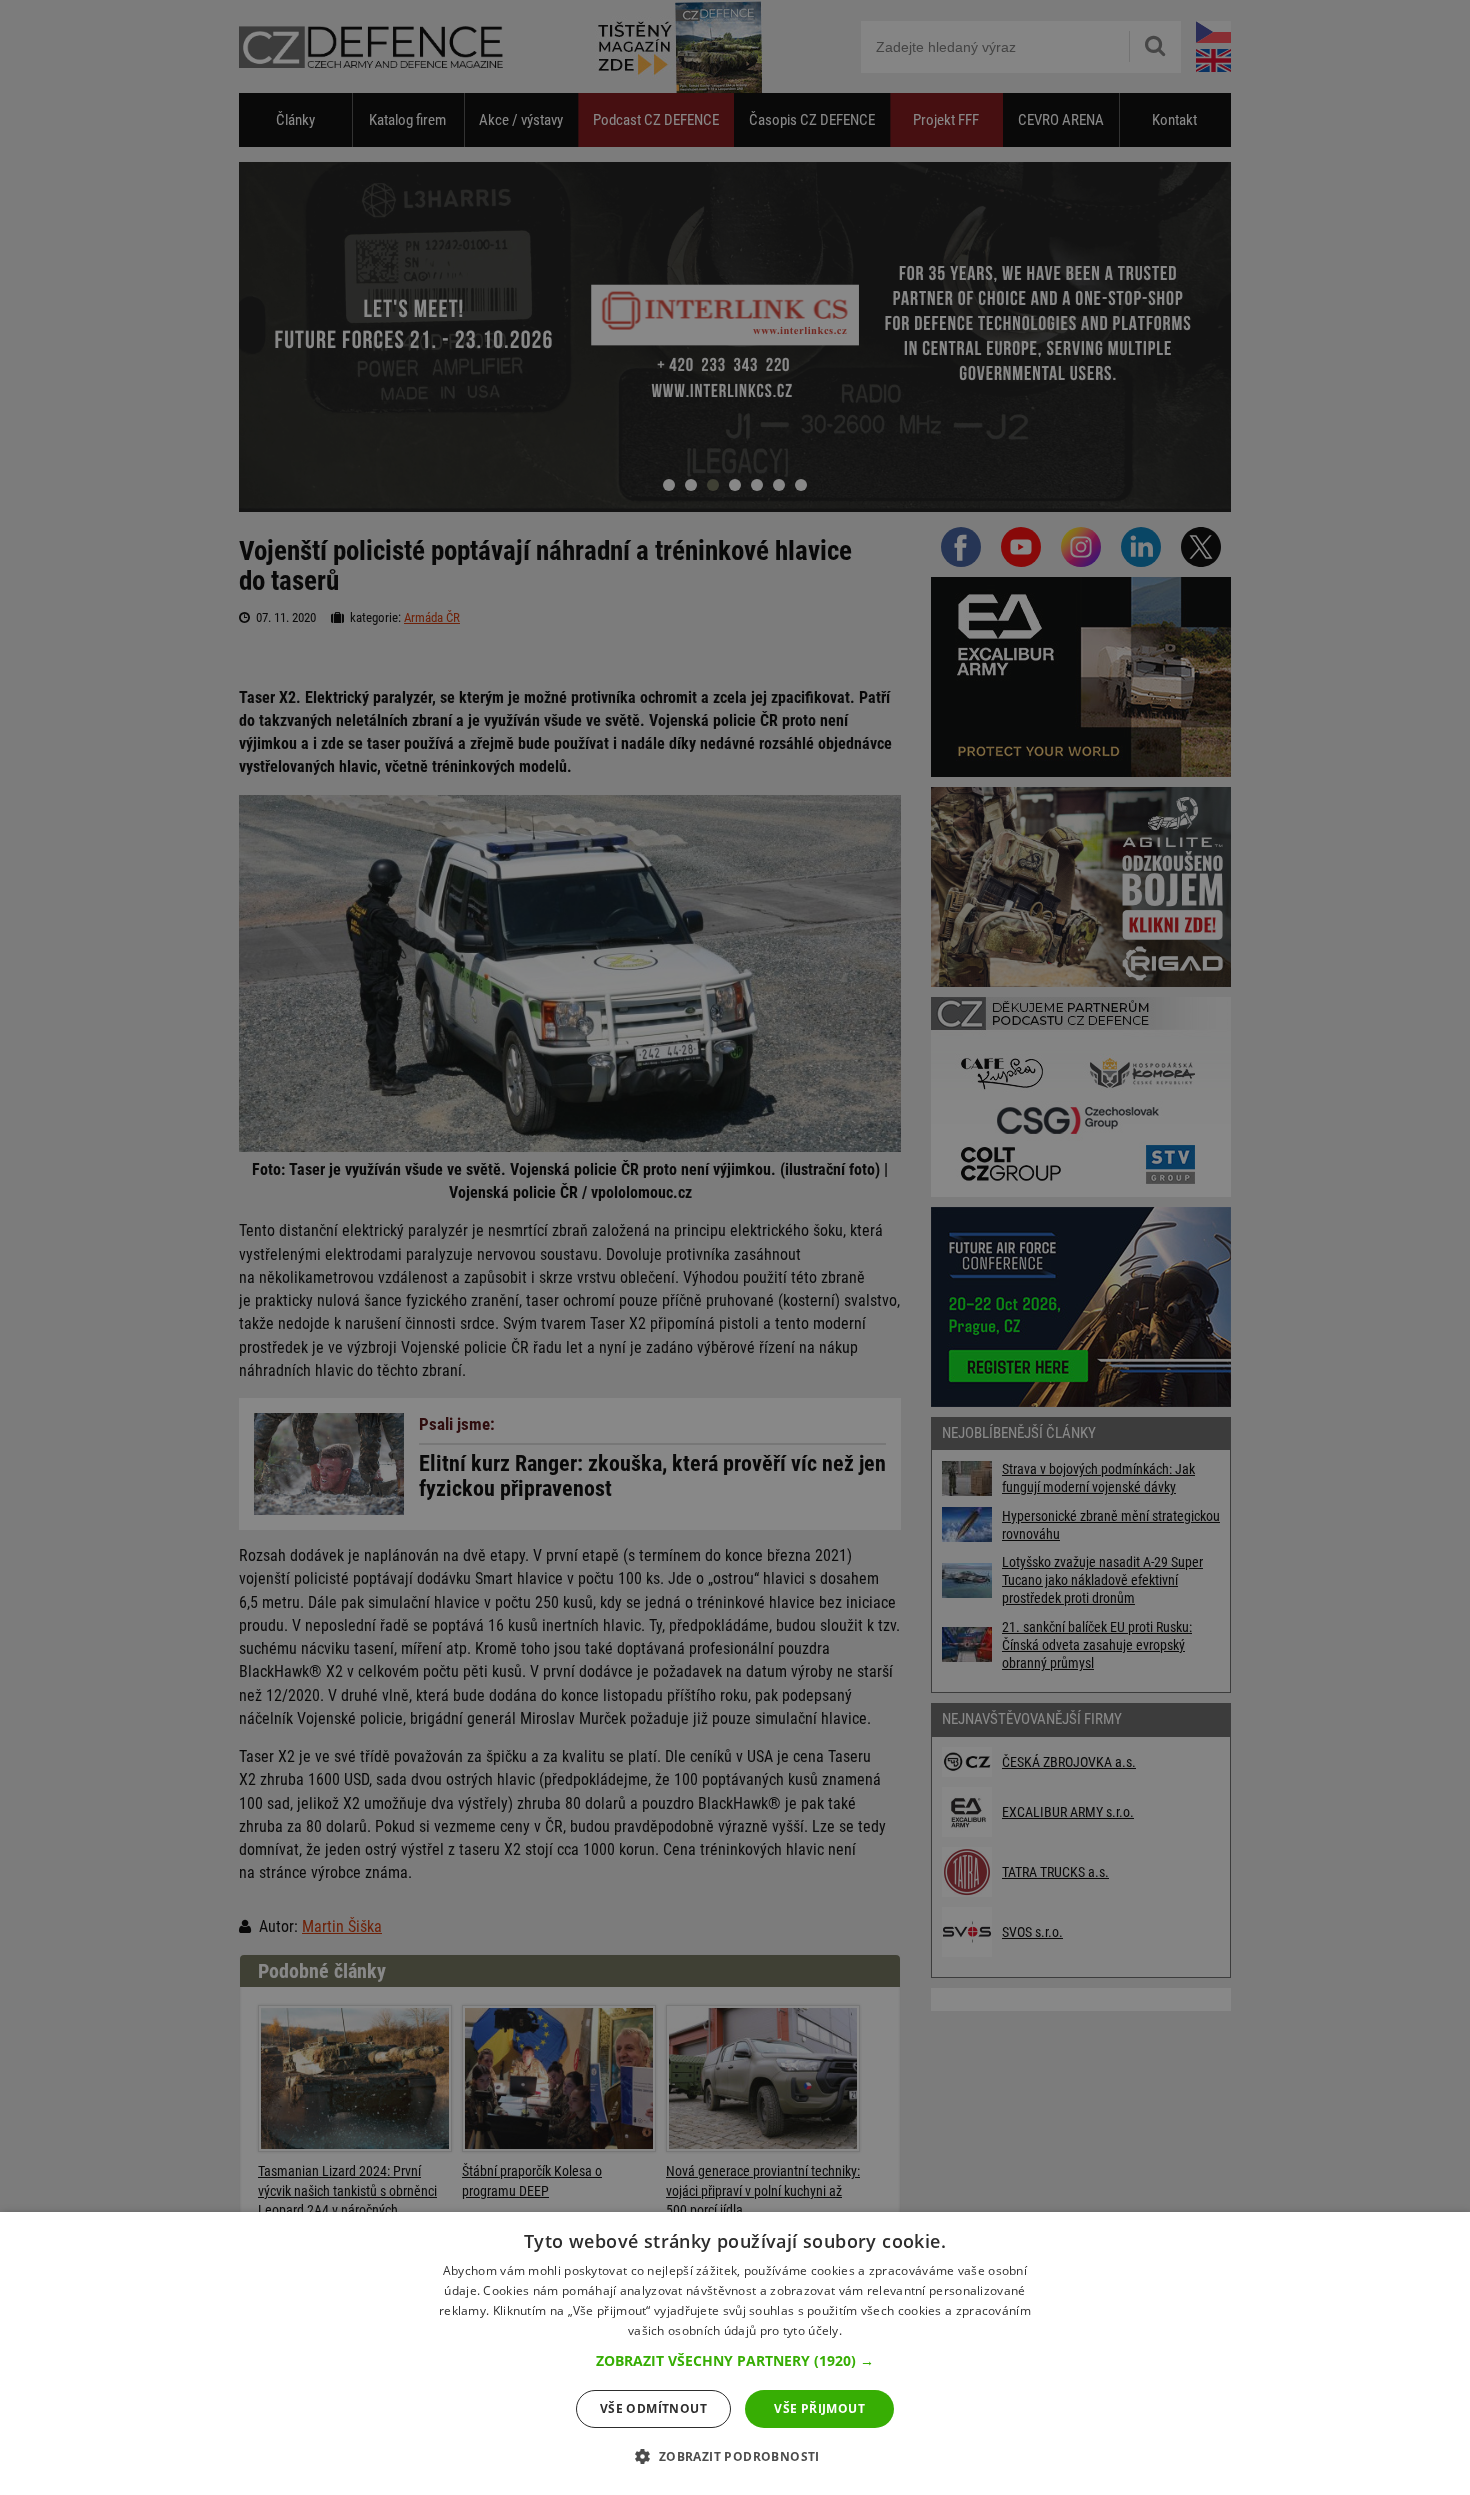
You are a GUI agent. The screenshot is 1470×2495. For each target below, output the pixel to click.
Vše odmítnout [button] (653, 2408)
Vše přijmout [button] (819, 2408)
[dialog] (735, 2353)
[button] (735, 2361)
